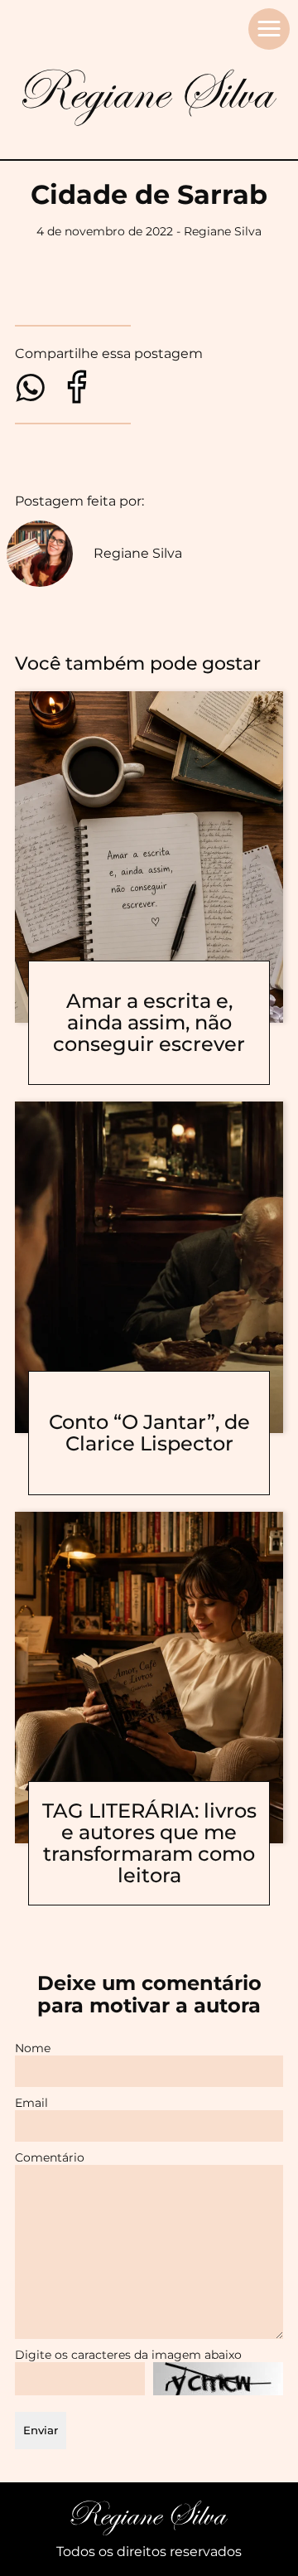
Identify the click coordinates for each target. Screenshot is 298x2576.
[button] (269, 29)
